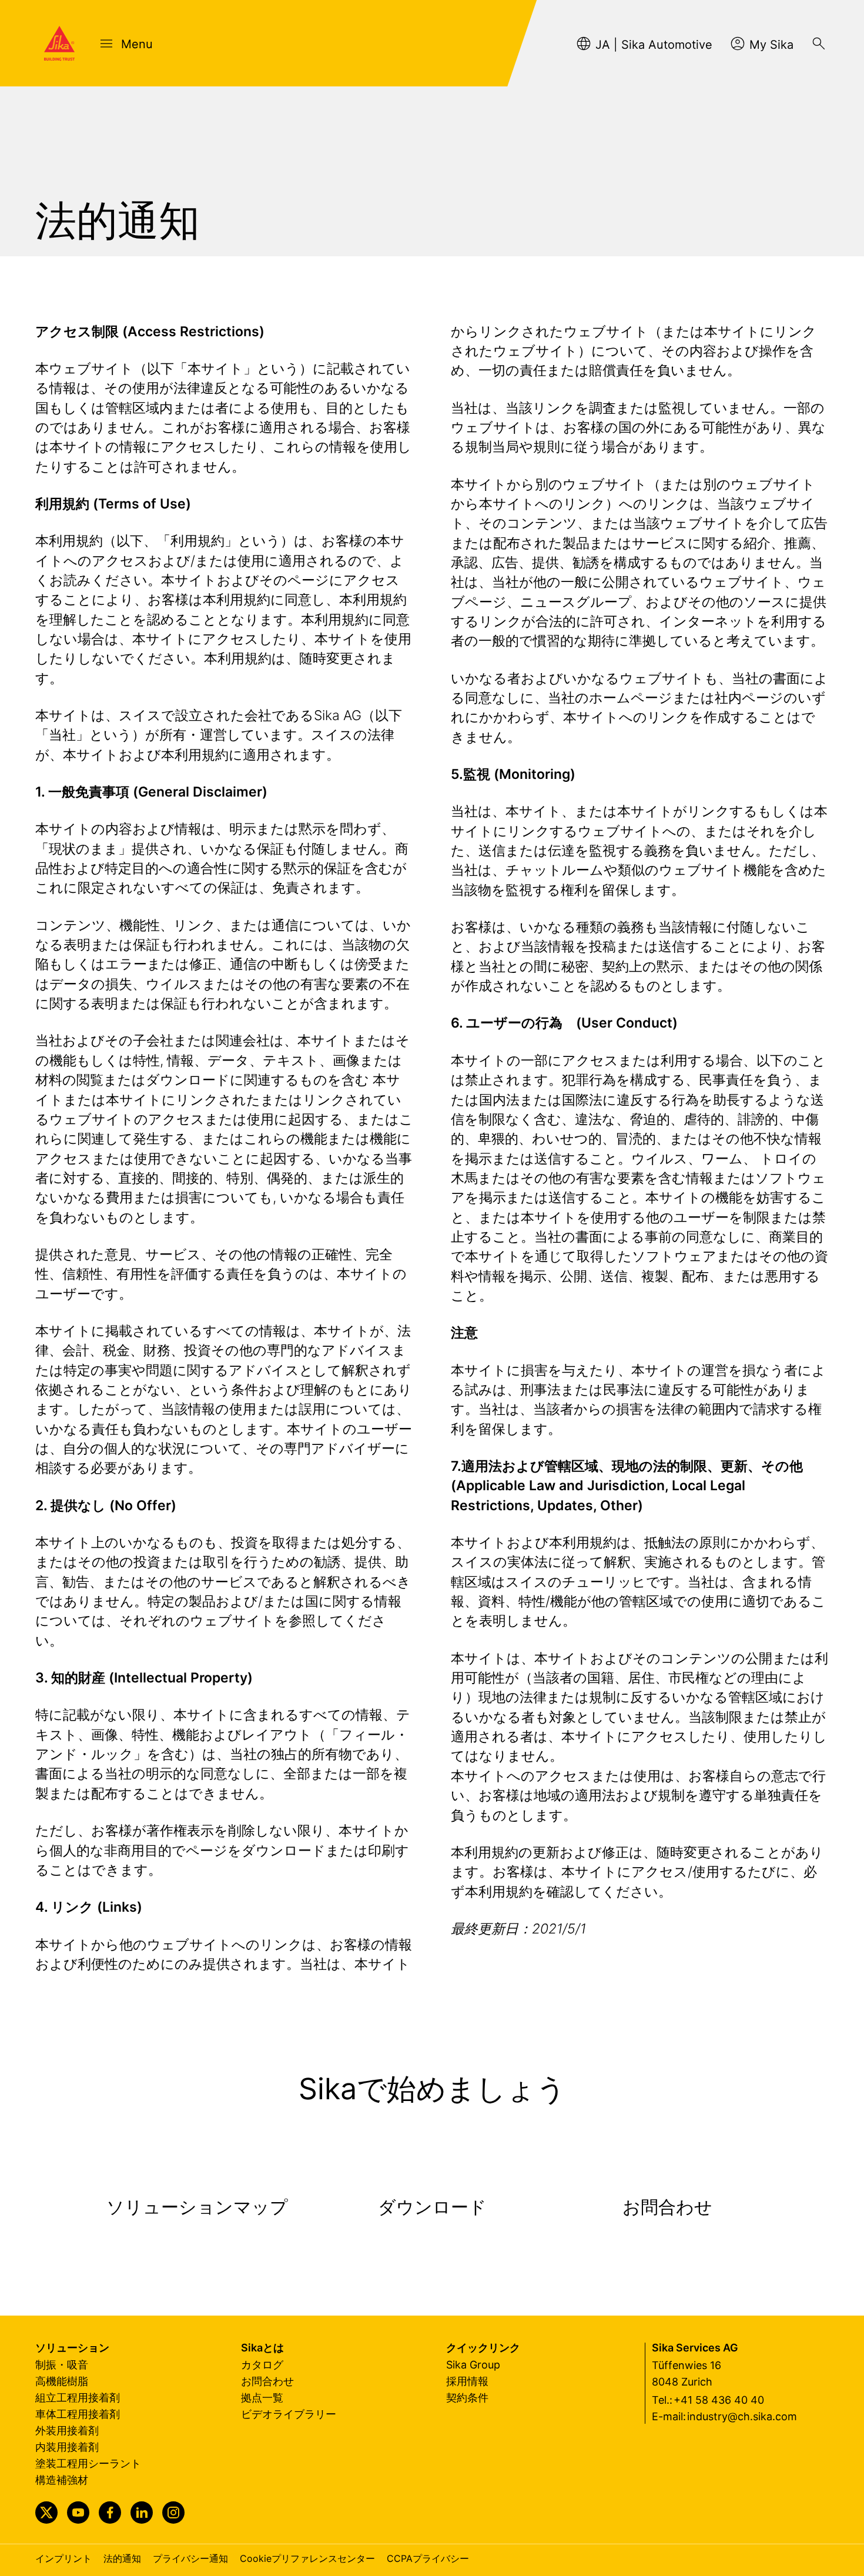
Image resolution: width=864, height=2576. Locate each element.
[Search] (819, 44)
